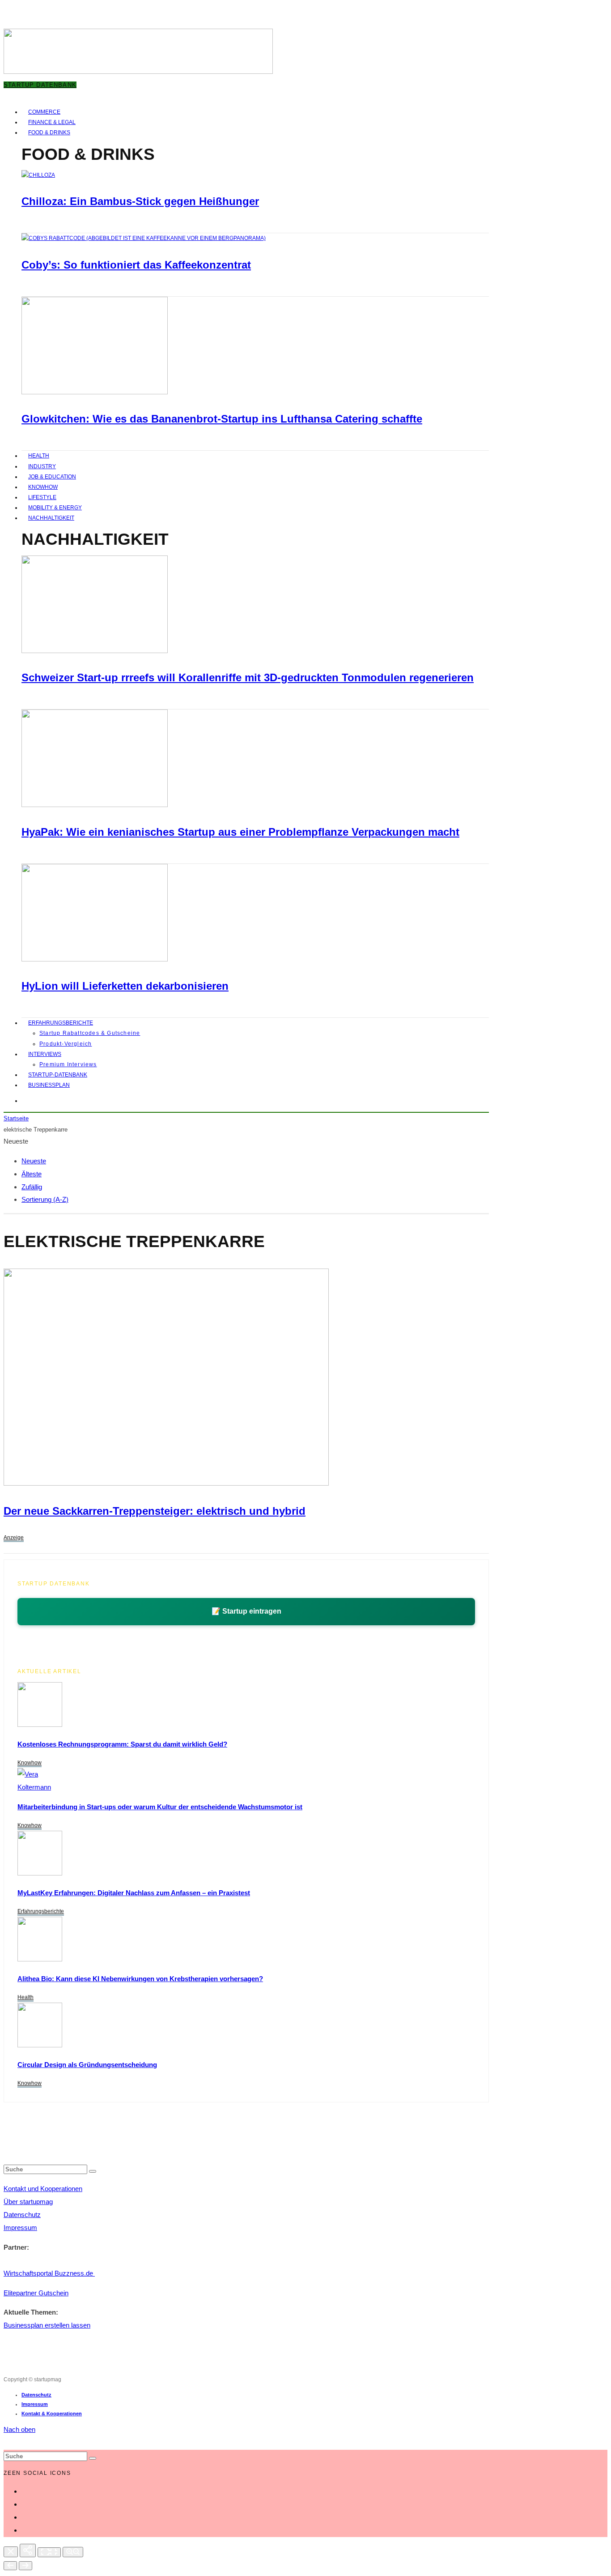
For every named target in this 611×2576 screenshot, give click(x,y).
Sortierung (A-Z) (45, 1199)
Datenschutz (22, 2215)
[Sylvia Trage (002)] (95, 960)
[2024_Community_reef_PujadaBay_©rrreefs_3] (95, 651)
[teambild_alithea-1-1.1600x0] (40, 1959)
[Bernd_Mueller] (40, 2045)
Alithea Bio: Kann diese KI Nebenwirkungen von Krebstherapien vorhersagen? (140, 1979)
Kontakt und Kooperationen (43, 2189)
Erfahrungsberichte (61, 1023)
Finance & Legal (52, 122)
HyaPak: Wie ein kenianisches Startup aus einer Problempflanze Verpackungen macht (240, 832)
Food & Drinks (49, 132)
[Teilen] (28, 2550)
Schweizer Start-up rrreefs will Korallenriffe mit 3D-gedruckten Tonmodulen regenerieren (248, 677)
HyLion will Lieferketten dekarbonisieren (125, 986)
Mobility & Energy (55, 508)
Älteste (32, 1174)
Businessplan (49, 1085)
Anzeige (14, 1538)
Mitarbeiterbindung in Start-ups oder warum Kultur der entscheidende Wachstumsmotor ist (160, 1807)
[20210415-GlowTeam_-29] (95, 393)
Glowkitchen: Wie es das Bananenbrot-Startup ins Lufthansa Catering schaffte (222, 419)
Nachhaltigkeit (51, 518)
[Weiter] (25, 2566)
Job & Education (52, 477)
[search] (93, 2171)
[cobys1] (144, 238)
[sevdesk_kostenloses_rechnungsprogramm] (40, 1724)
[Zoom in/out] (73, 2552)
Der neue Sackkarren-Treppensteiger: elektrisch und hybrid (155, 1511)
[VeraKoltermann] (34, 1787)
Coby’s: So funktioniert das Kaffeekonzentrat (136, 265)
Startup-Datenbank (58, 1075)
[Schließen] (11, 2552)
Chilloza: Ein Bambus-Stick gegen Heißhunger (140, 201)
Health (39, 456)
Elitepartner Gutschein (36, 2293)
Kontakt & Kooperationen (52, 2414)
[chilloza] (38, 175)
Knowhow (43, 487)
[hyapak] (95, 805)
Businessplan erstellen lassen (47, 2325)
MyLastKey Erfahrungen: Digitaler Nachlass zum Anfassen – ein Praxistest (134, 1893)
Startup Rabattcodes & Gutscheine (90, 1033)
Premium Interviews (68, 1064)
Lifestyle (42, 497)
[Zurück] (10, 2566)
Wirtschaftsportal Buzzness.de (49, 2273)
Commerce (44, 112)
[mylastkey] (40, 1873)
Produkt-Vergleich (66, 1044)
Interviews (45, 1054)
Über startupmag (28, 2202)
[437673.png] (166, 1483)
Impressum (20, 2228)
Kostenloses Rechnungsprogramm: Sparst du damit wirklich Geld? (122, 1744)
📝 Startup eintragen (246, 1611)
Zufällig (32, 1187)
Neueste (34, 1161)
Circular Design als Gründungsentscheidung (87, 2065)
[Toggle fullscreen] (49, 2552)
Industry (42, 466)
